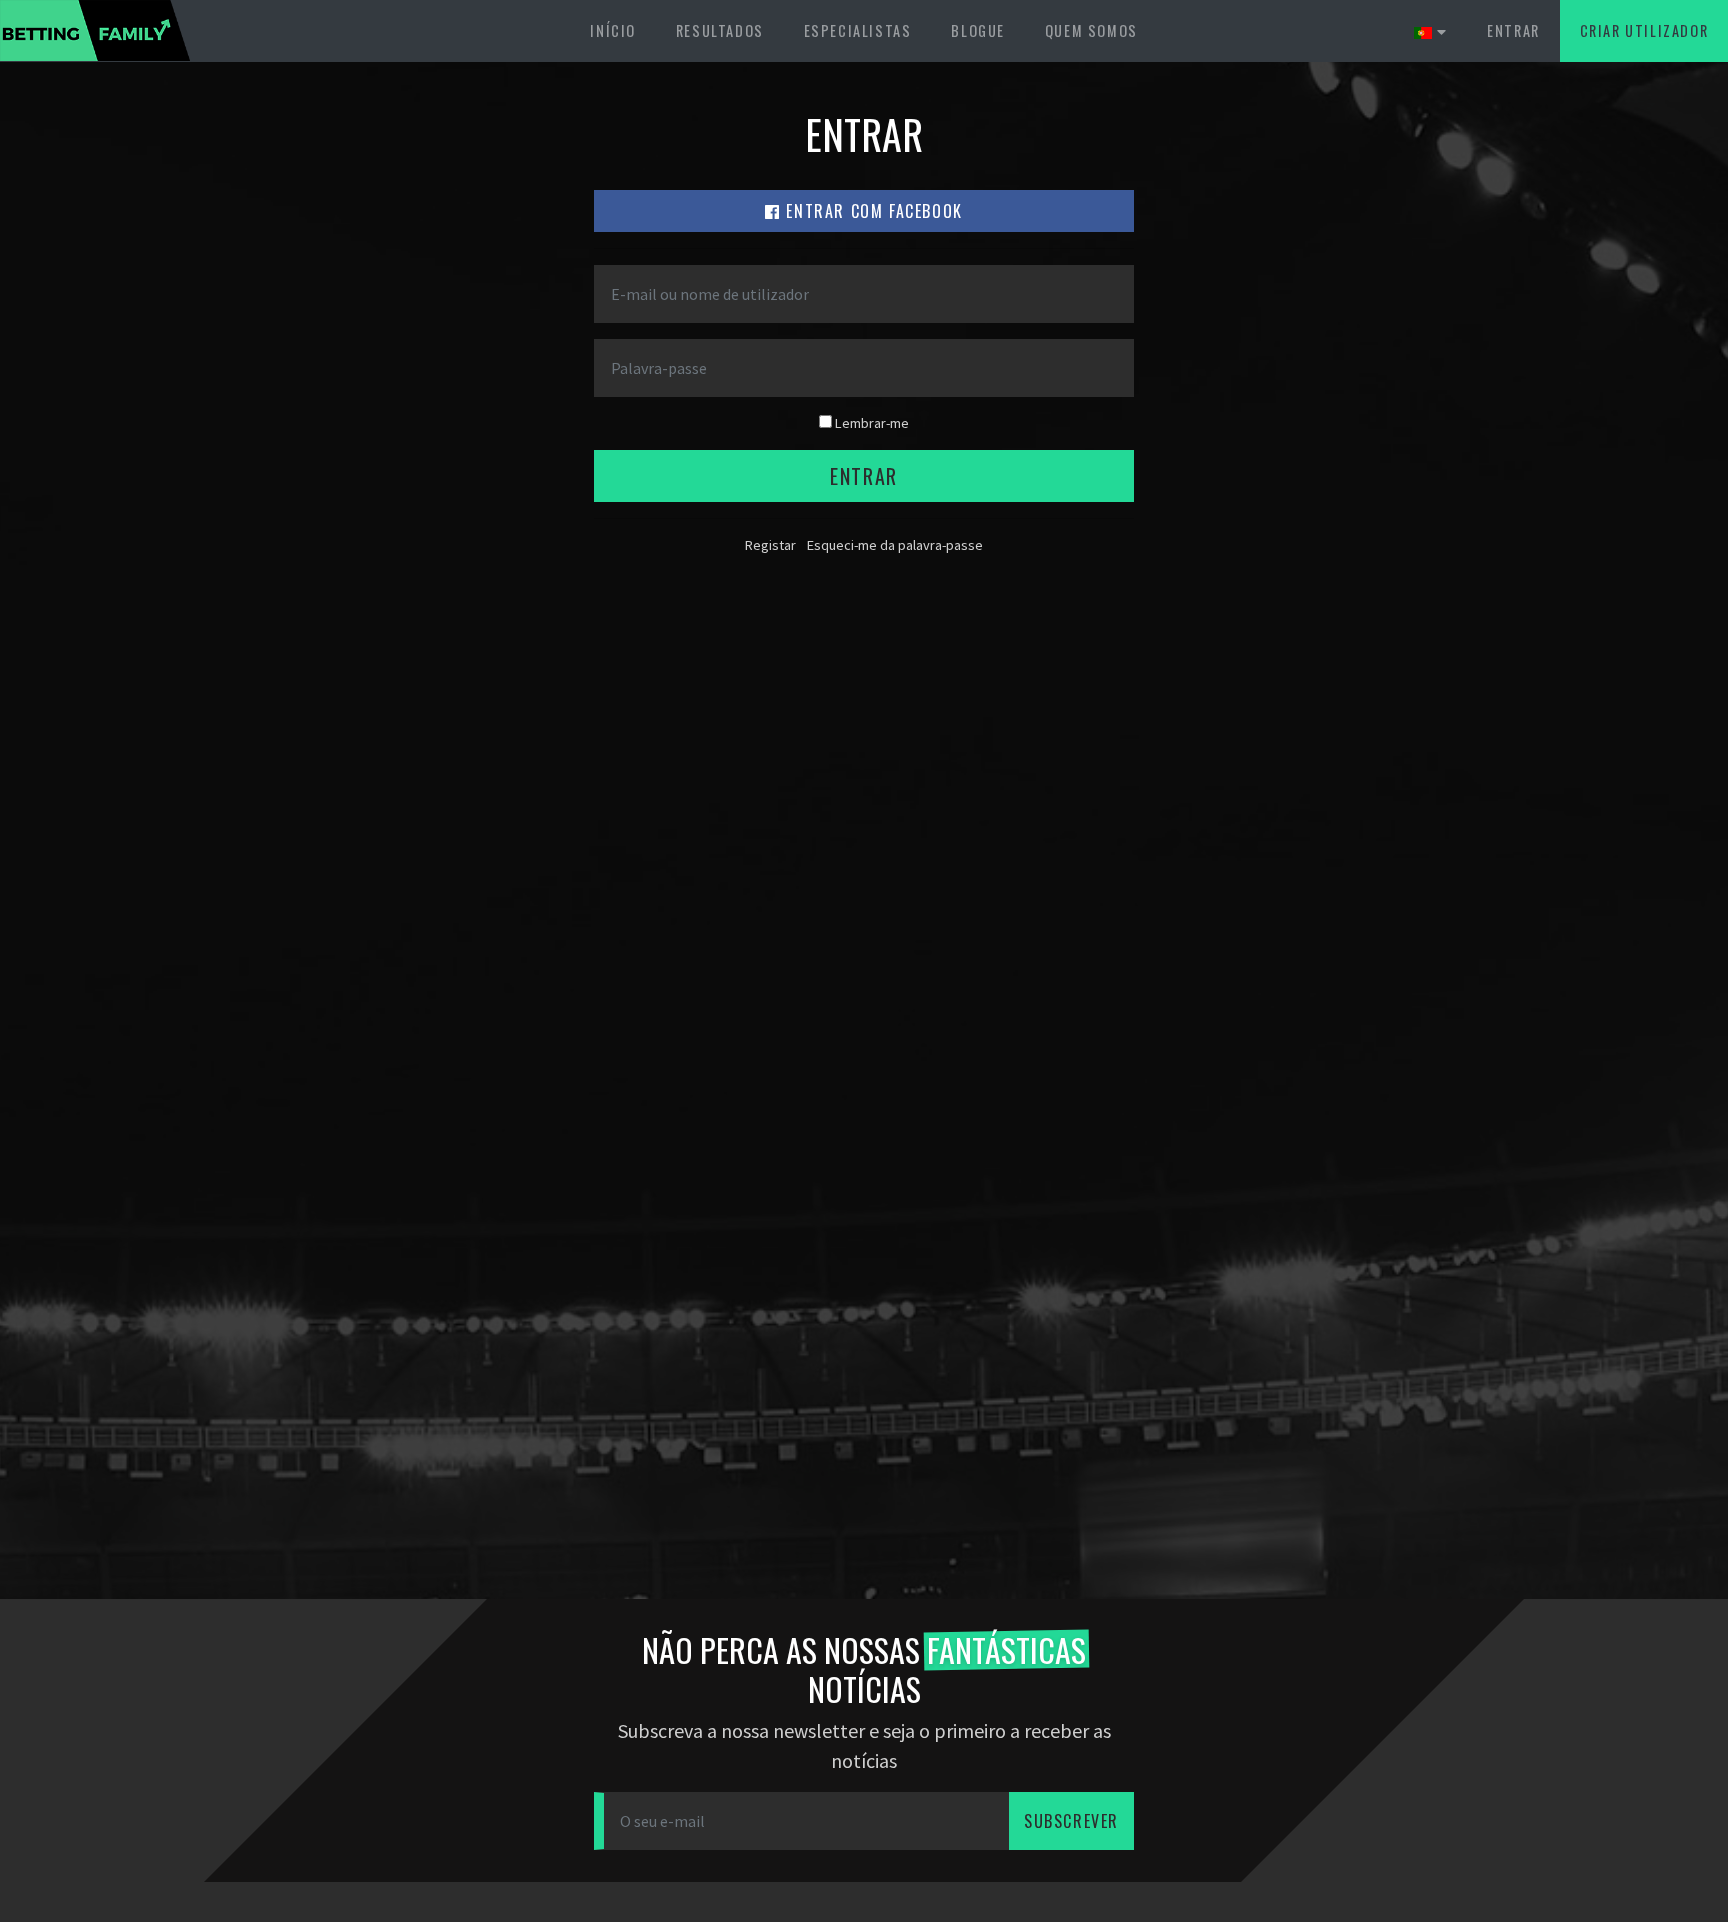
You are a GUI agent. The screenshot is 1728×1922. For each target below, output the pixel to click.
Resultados (720, 30)
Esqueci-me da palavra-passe (895, 545)
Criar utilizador (1644, 30)
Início (613, 30)
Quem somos (1091, 30)
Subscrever (1071, 1821)
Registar (770, 545)
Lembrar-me (870, 423)
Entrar (1513, 30)
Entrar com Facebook (872, 211)
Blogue (978, 30)
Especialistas (858, 30)
